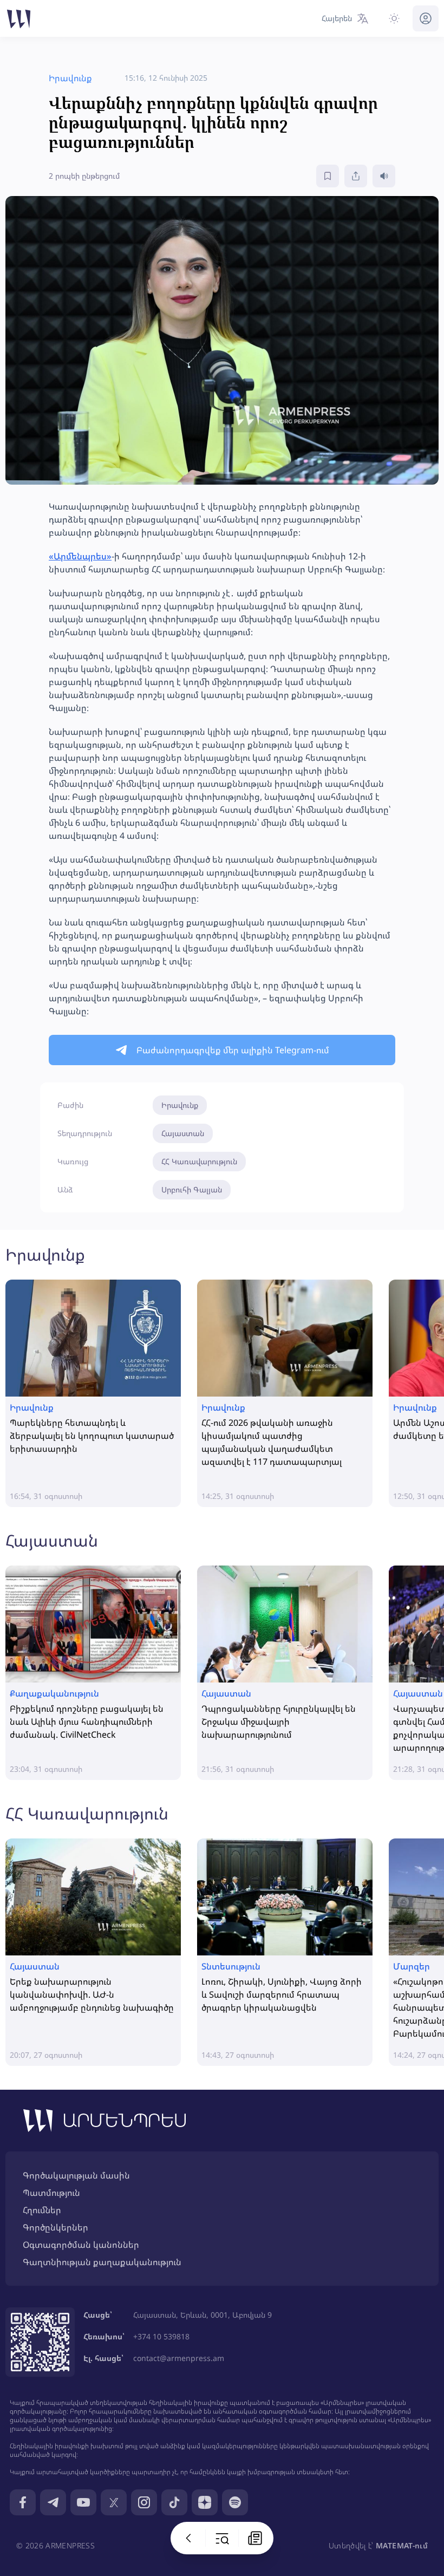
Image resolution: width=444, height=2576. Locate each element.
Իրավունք (180, 1105)
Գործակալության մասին (76, 2175)
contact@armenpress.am (179, 2358)
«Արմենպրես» (80, 556)
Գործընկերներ (56, 2227)
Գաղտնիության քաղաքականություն (102, 2262)
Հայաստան (183, 1133)
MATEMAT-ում (402, 2545)
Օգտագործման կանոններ (81, 2245)
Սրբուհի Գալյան (192, 1189)
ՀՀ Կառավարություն (199, 1161)
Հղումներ (42, 2210)
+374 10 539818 (161, 2336)
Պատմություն (51, 2193)
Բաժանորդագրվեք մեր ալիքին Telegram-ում (233, 1050)
